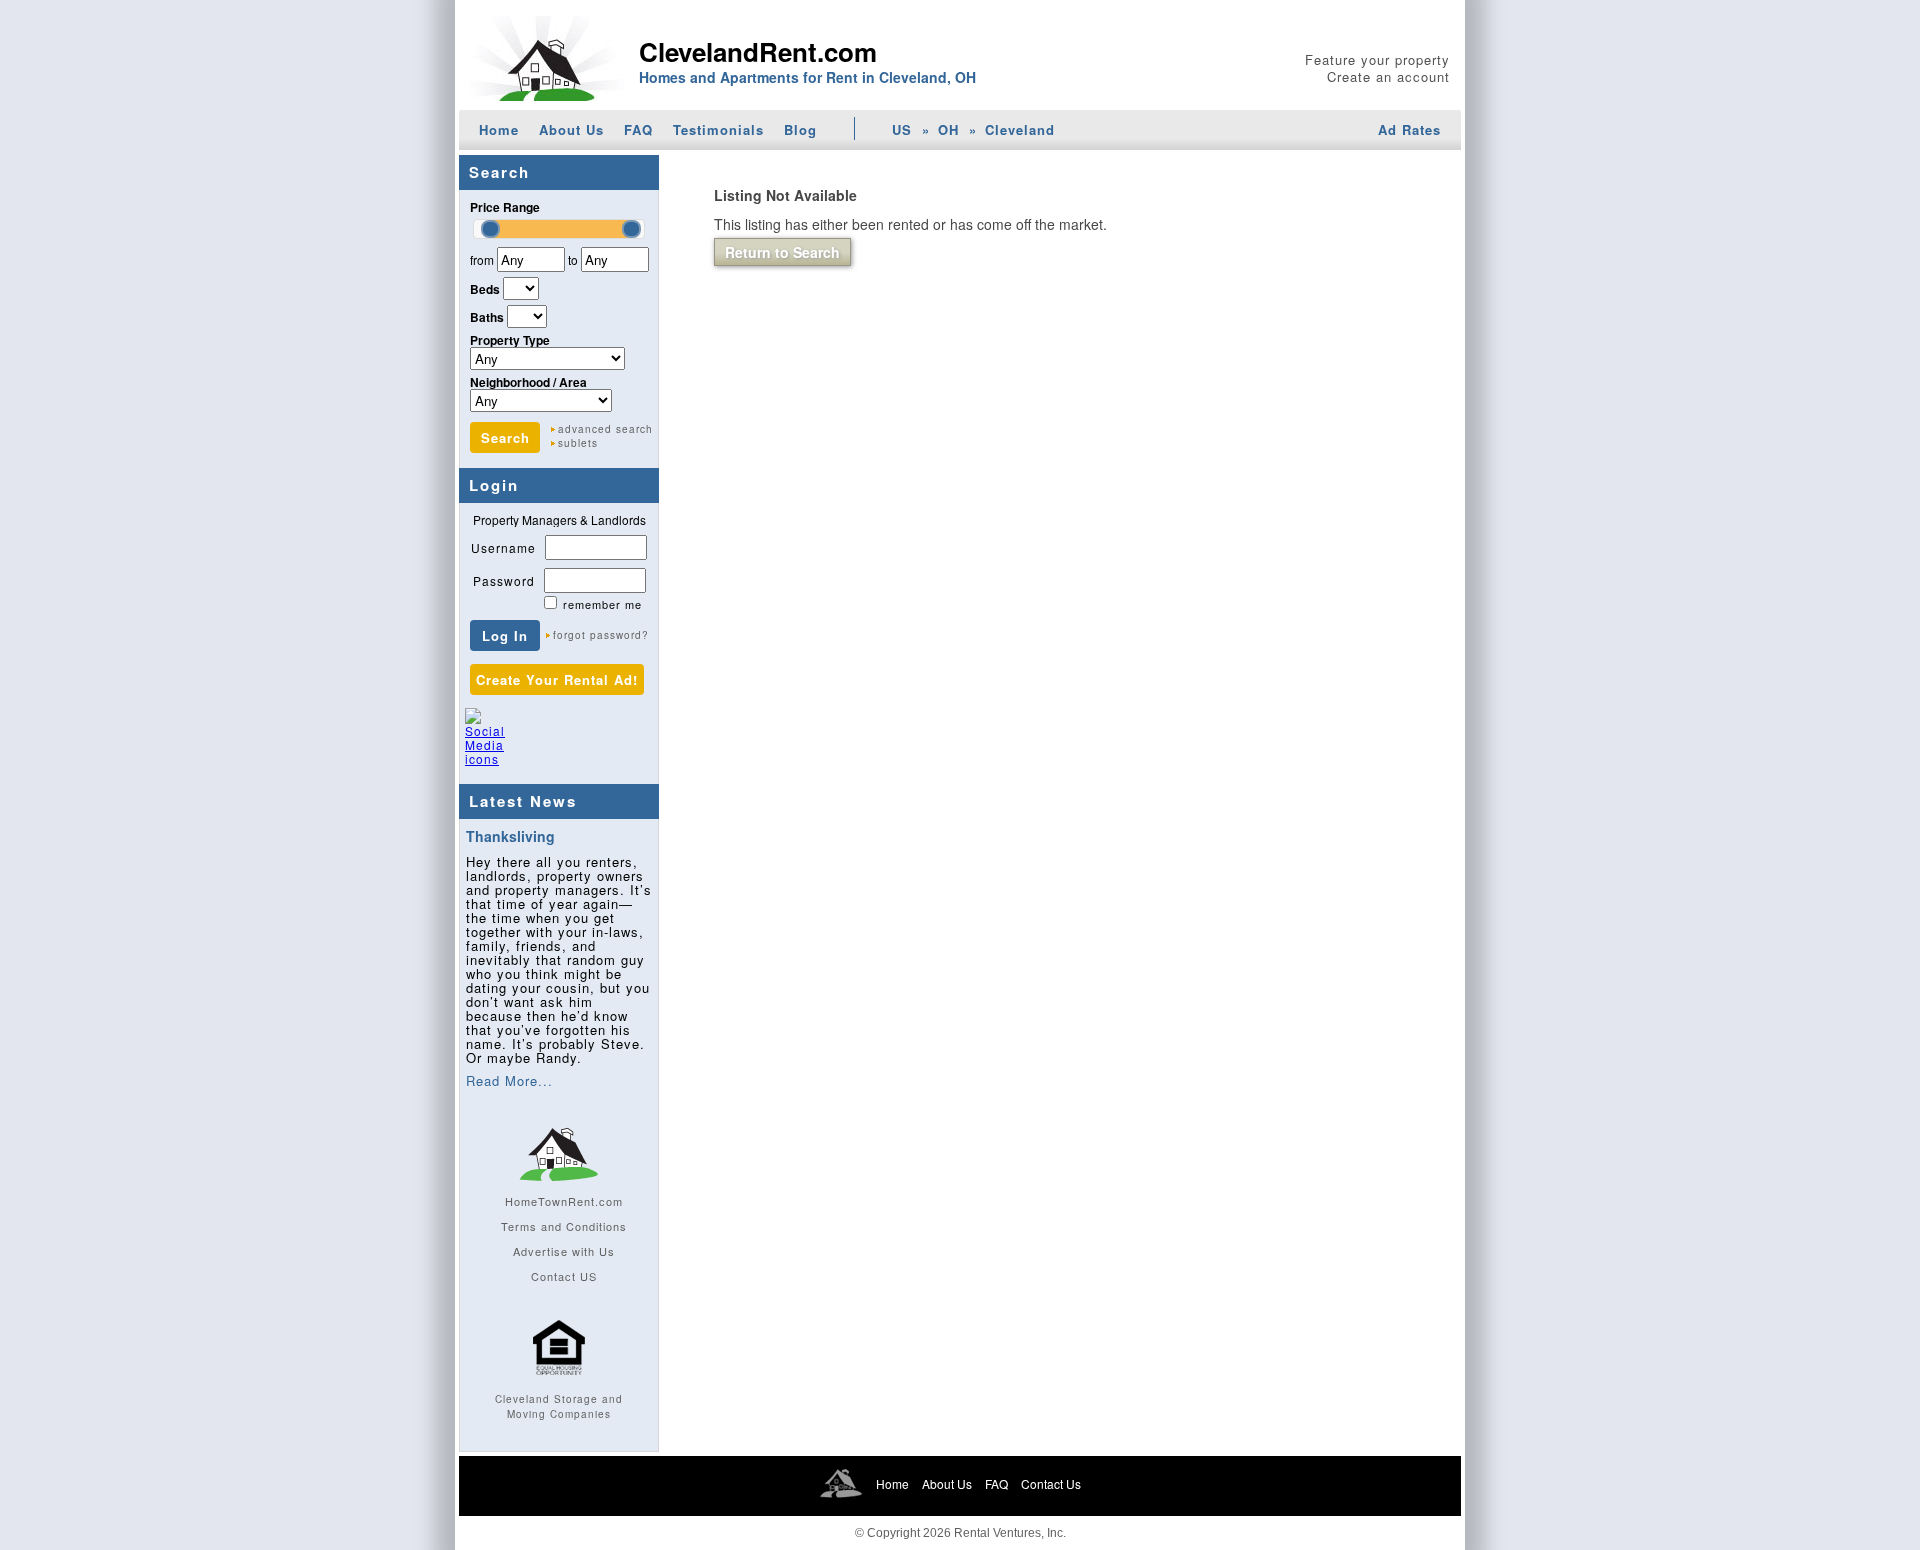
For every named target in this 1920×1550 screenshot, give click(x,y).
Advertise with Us (564, 1251)
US (902, 129)
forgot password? (601, 635)
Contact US (564, 1276)
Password (504, 580)
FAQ (638, 129)
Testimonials (718, 129)
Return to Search (782, 252)
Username (503, 547)
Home (499, 129)
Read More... (509, 1080)
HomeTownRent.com (564, 1201)
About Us (571, 129)
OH (948, 129)
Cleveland (1020, 129)
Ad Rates (1409, 129)
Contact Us (1051, 1483)
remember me (602, 604)
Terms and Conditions (564, 1226)
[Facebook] (526, 746)
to (573, 259)
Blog (800, 129)
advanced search (605, 429)
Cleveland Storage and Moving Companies (559, 1406)
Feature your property (1377, 59)
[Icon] (559, 1384)
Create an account (1388, 76)
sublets (578, 443)
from (482, 259)
